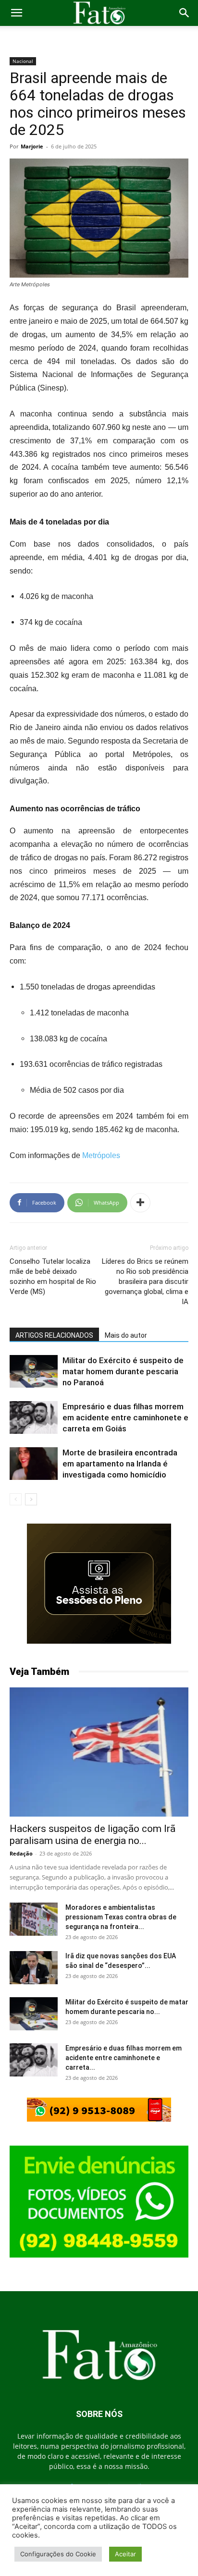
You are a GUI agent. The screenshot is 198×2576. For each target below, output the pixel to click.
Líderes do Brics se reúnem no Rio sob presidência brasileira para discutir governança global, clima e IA (145, 1282)
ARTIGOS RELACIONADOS (54, 1335)
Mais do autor (126, 1335)
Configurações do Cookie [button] (58, 2554)
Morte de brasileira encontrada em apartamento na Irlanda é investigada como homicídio (120, 1464)
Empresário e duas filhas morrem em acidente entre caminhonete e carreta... (124, 2058)
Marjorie (32, 146)
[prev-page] (16, 1499)
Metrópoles (100, 1155)
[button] (16, 13)
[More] (140, 1203)
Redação (21, 1853)
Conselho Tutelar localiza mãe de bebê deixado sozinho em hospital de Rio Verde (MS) (53, 1276)
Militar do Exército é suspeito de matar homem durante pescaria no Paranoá (123, 1371)
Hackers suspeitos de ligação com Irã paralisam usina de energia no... (93, 1835)
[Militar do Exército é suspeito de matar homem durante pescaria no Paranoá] (34, 1372)
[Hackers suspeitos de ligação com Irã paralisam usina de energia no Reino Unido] (99, 1752)
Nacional (23, 61)
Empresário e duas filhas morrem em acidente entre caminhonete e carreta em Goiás (125, 1417)
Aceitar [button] (125, 2554)
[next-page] (31, 1499)
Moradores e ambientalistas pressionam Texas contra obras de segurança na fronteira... (121, 1917)
